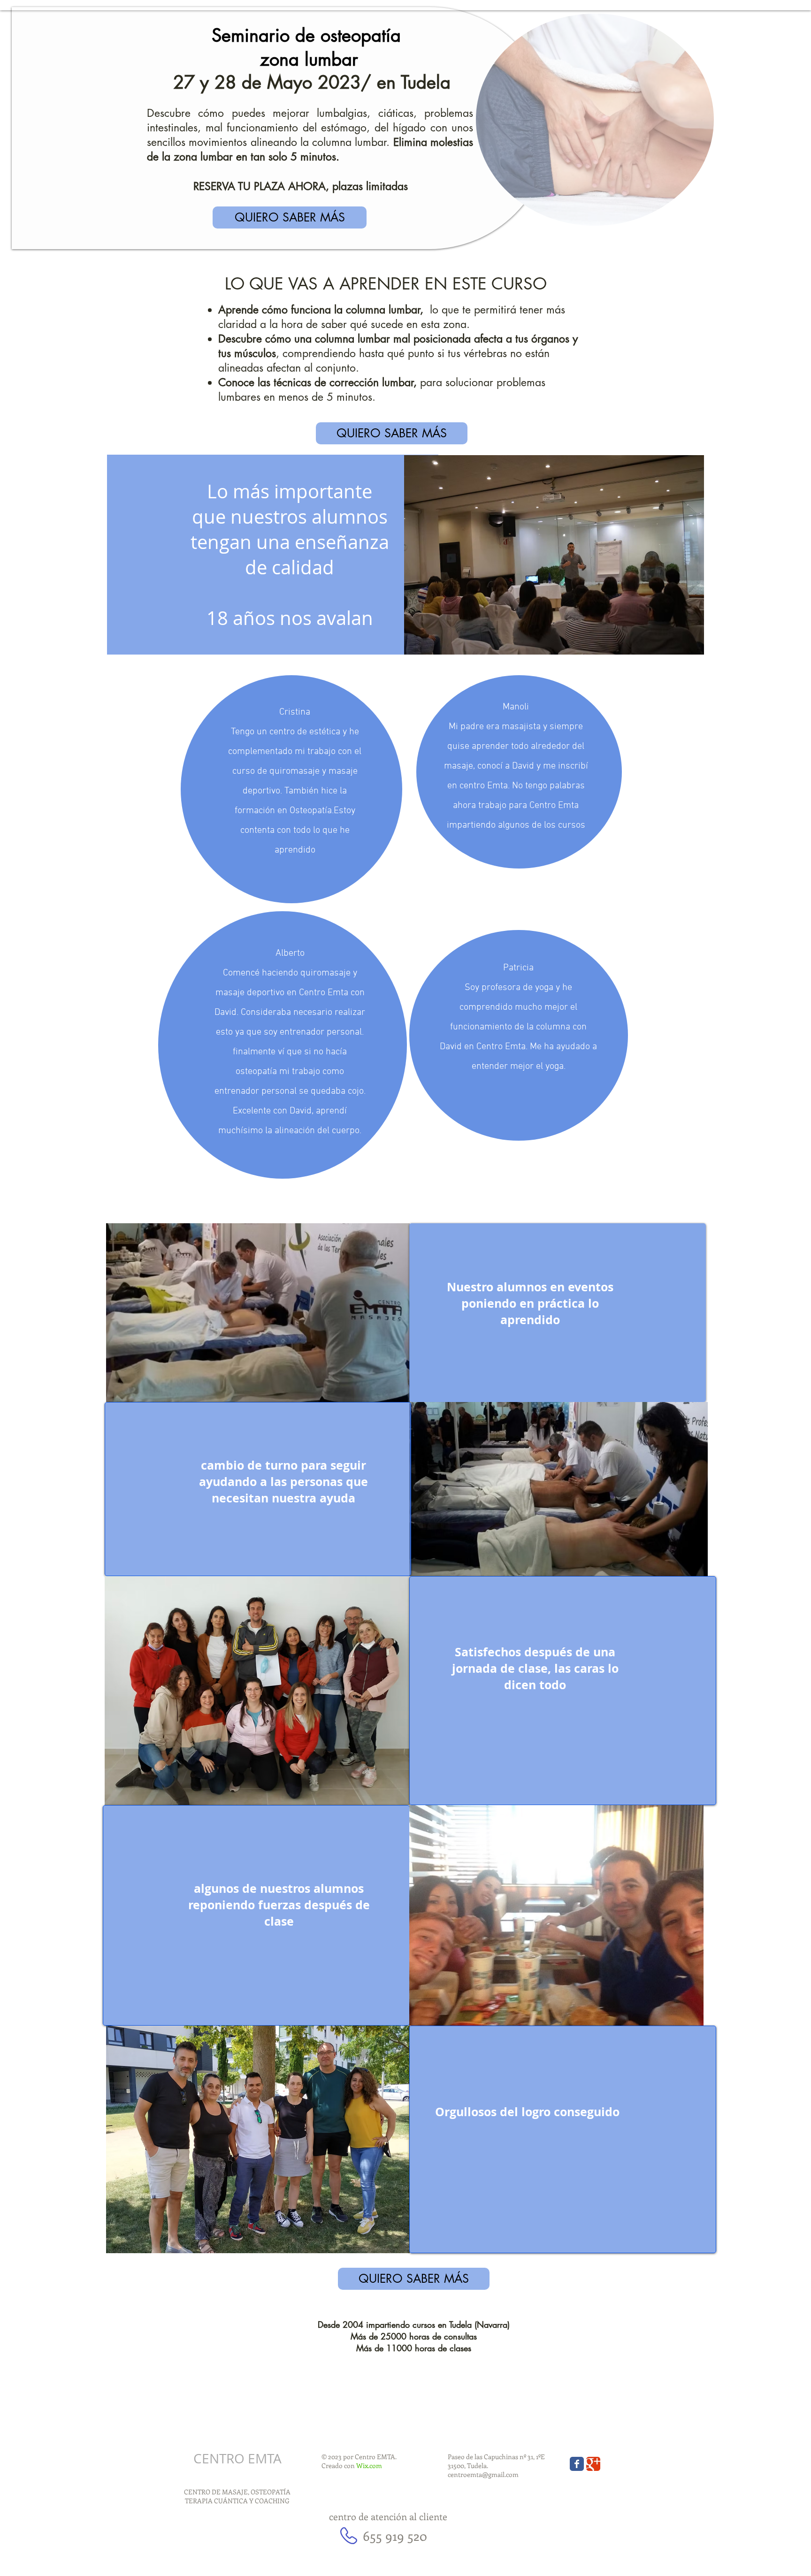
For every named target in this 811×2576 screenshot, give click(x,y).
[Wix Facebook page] (577, 2464)
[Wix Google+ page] (593, 2464)
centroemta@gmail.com (483, 2474)
